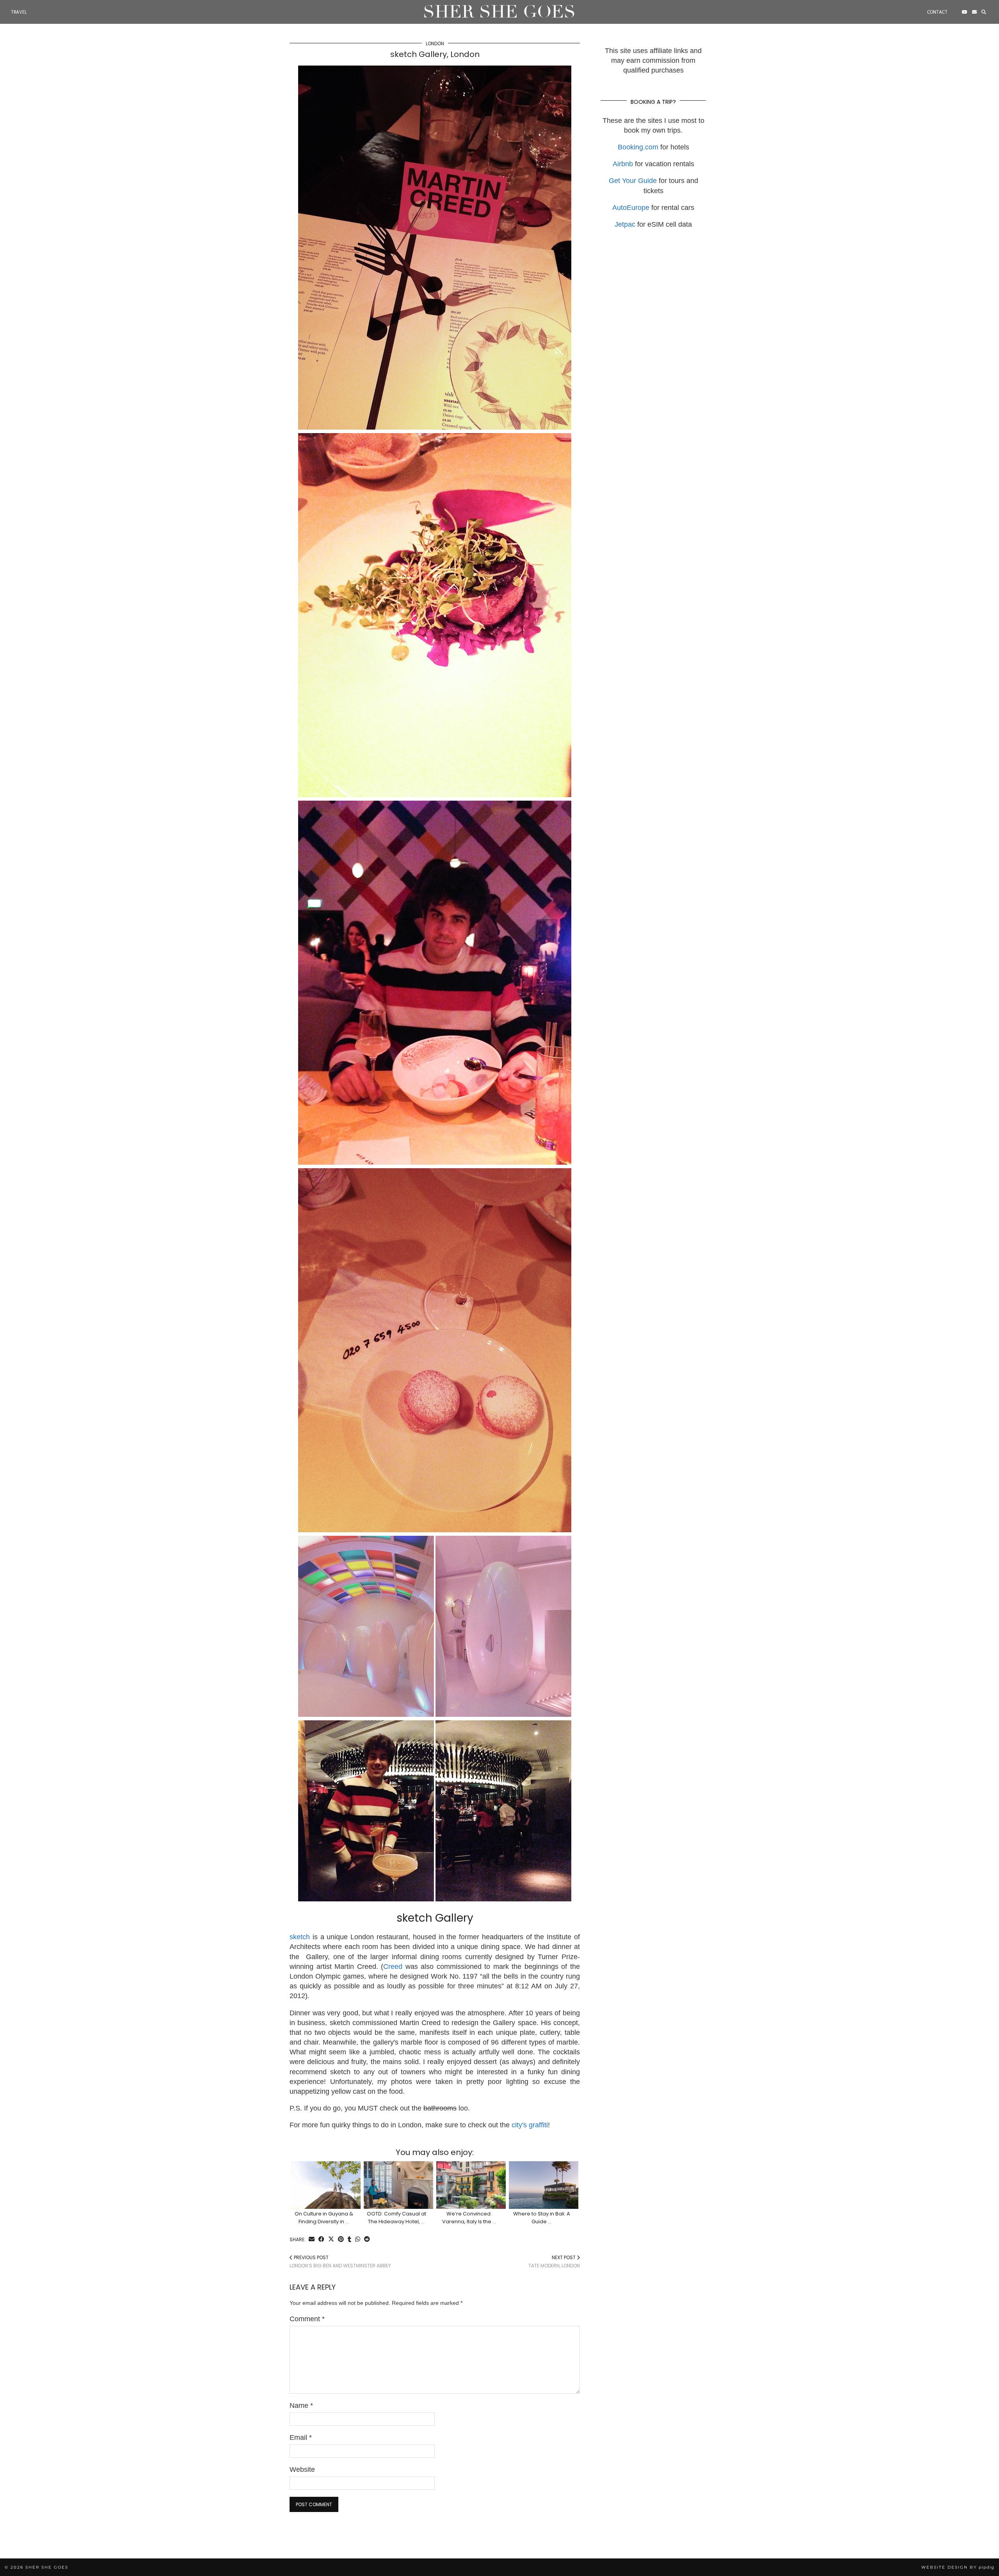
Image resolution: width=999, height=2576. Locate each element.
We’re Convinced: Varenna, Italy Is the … (469, 2218)
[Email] (974, 12)
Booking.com (638, 147)
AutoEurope (631, 208)
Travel (19, 12)
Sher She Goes (499, 12)
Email (301, 2437)
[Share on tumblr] (349, 2240)
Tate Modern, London (554, 2262)
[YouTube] (965, 12)
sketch (301, 1937)
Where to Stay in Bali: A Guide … (542, 2218)
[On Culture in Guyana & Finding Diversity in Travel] (326, 2185)
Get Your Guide (633, 181)
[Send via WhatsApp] (358, 2240)
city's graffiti (530, 2125)
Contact (937, 12)
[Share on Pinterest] (341, 2240)
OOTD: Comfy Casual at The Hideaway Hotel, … (396, 2218)
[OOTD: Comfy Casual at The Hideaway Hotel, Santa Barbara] (399, 2185)
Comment (307, 2319)
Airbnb (623, 164)
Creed (394, 1967)
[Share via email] (312, 2240)
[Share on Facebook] (321, 2240)
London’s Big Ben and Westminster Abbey (340, 2262)
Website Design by (958, 2567)
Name (301, 2405)
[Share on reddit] (367, 2240)
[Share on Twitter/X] (331, 2240)
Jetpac (625, 224)
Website (302, 2469)
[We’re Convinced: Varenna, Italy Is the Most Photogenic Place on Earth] (471, 2185)
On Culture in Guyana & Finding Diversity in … (324, 2218)
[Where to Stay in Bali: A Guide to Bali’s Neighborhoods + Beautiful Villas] (544, 2185)
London (435, 44)
